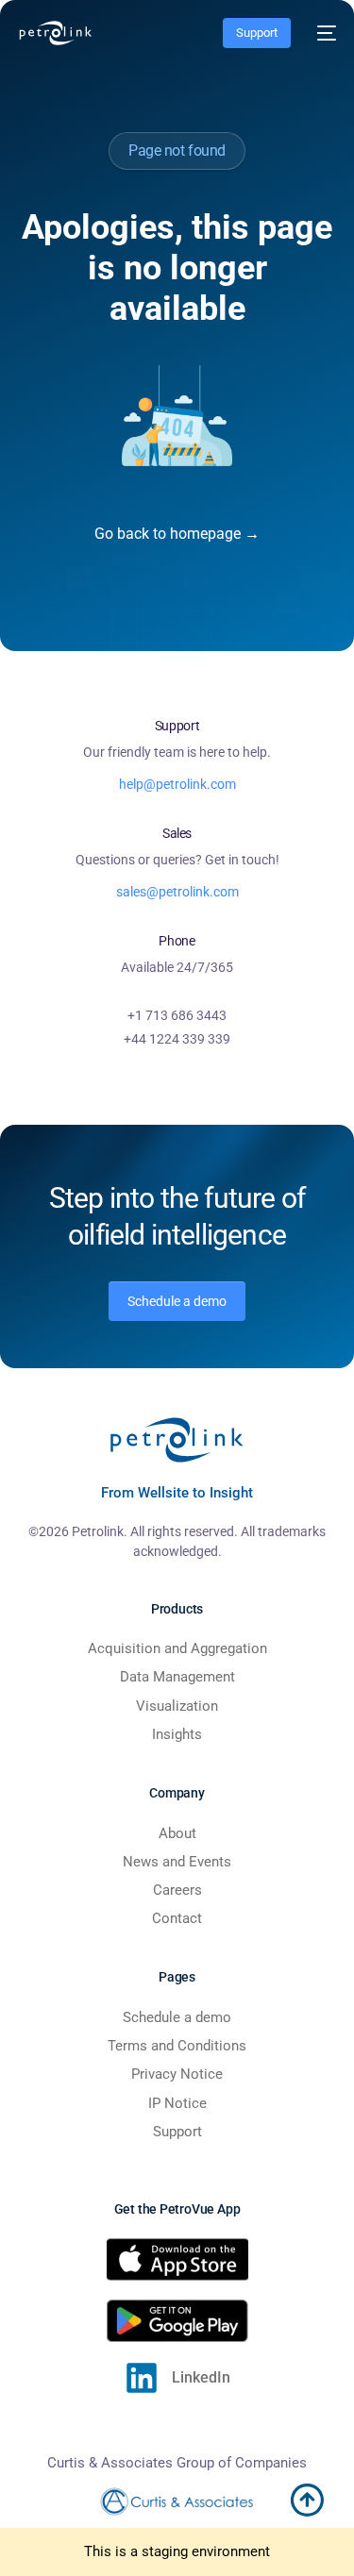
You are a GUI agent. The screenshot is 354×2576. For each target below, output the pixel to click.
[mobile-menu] (323, 33)
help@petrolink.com (177, 784)
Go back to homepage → (177, 534)
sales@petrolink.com (177, 892)
